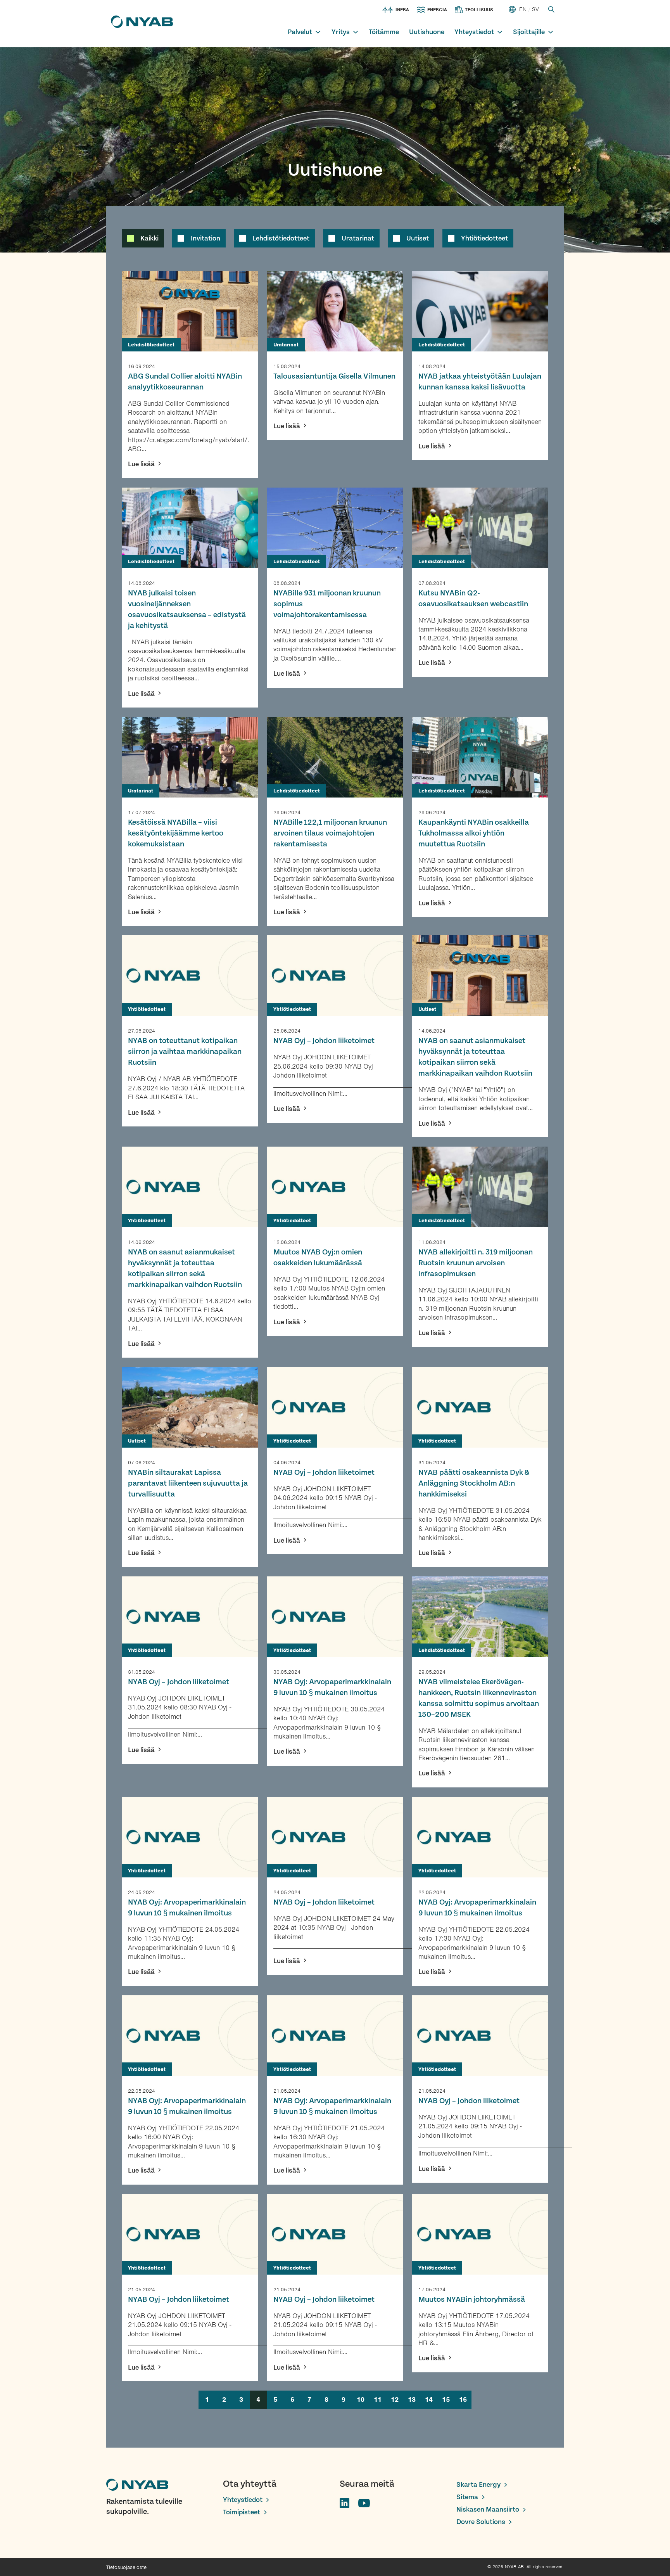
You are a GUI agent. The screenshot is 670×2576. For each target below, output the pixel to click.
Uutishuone (427, 32)
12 (395, 2400)
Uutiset (418, 238)
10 (361, 2400)
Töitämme (384, 32)
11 (378, 2400)
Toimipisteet (242, 2512)
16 (463, 2400)
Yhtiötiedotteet (484, 238)
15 (446, 2400)
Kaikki (149, 238)
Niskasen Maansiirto (488, 2509)
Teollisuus (479, 10)
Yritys (341, 32)
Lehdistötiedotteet (281, 238)
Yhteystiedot (474, 32)
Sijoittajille (529, 32)
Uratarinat (358, 238)
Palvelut (300, 32)
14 (429, 2400)
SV (535, 9)
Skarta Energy (478, 2485)
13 (412, 2400)
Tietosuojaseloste (126, 2567)
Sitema (467, 2497)
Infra (402, 10)
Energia (437, 10)
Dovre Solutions (481, 2522)
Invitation (205, 238)
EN (523, 9)
